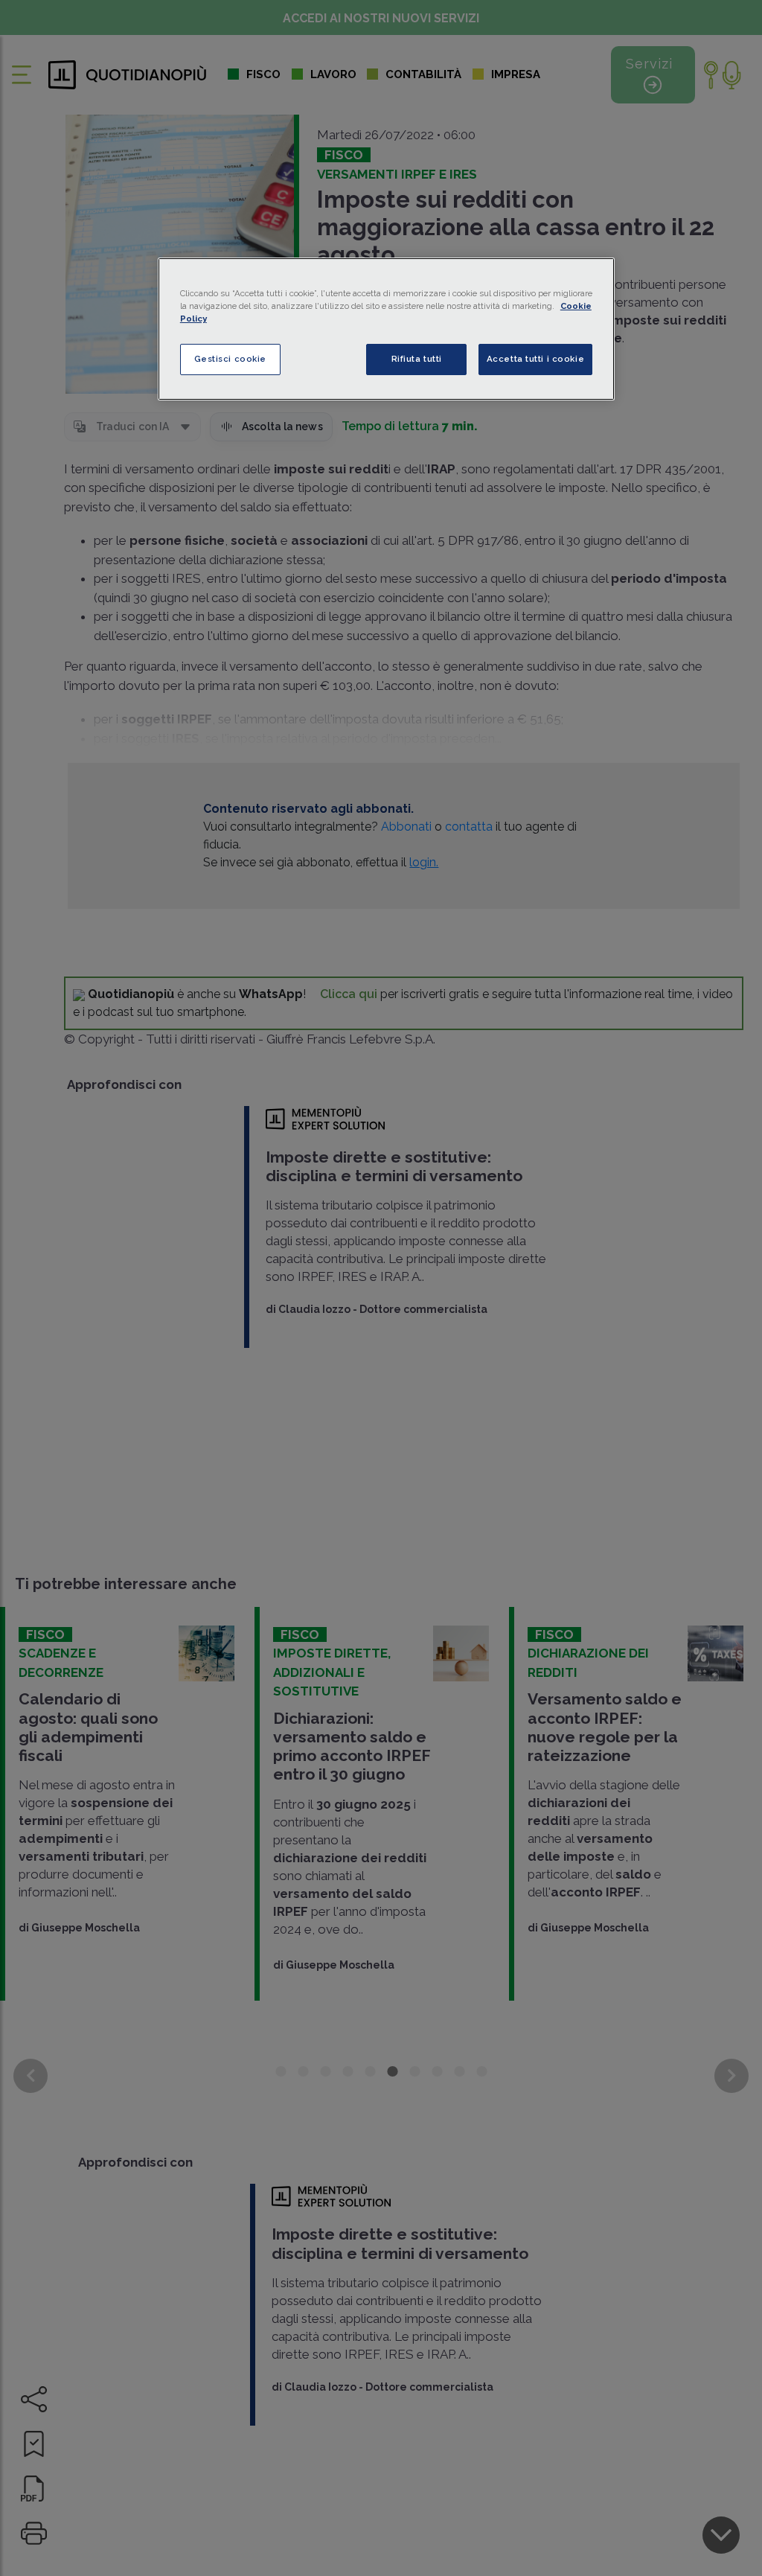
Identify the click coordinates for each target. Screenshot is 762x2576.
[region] (386, 329)
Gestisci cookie (231, 359)
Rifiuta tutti (417, 359)
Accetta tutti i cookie (536, 359)
